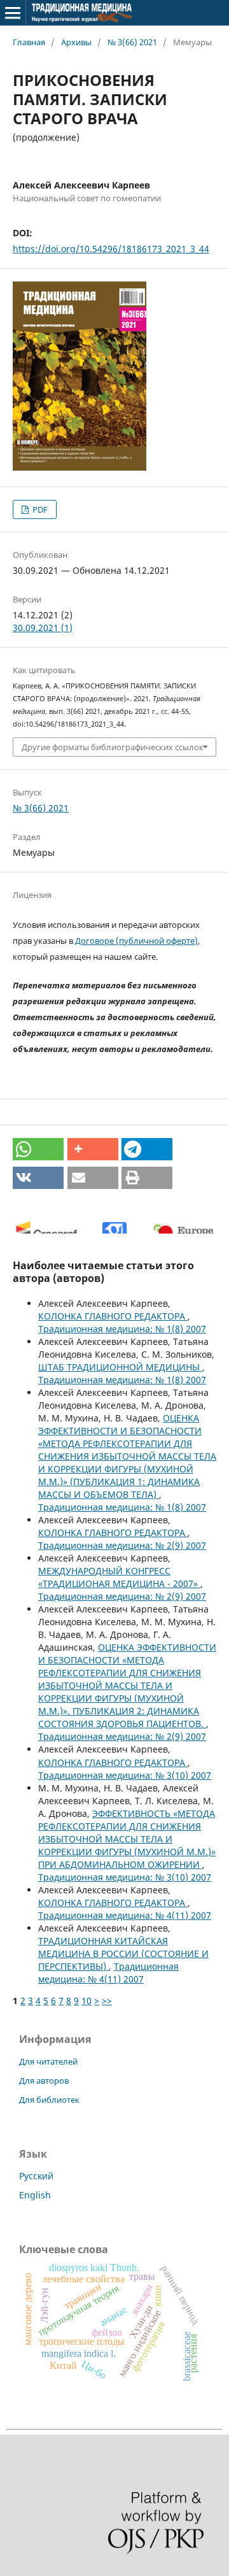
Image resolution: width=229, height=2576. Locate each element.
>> (107, 2001)
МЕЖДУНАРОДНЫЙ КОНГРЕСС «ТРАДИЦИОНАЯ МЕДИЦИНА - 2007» (119, 1577)
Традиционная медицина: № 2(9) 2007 (122, 1545)
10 (87, 2001)
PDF (39, 509)
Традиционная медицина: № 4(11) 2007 (125, 1915)
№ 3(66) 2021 (132, 42)
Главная (29, 42)
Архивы (76, 42)
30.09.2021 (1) (43, 628)
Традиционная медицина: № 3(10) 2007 (125, 1775)
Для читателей (48, 2061)
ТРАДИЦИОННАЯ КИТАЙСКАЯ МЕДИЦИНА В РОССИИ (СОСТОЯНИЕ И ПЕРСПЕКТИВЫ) (123, 1953)
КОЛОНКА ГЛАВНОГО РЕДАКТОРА (113, 1316)
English (35, 2195)
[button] (38, 1149)
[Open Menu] (13, 13)
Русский (36, 2176)
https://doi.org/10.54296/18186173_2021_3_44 (111, 249)
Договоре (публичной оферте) (136, 941)
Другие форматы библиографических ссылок (113, 747)
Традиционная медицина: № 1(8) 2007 (122, 1329)
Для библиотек (49, 2100)
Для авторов (44, 2081)
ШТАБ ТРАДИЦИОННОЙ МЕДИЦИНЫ (120, 1367)
